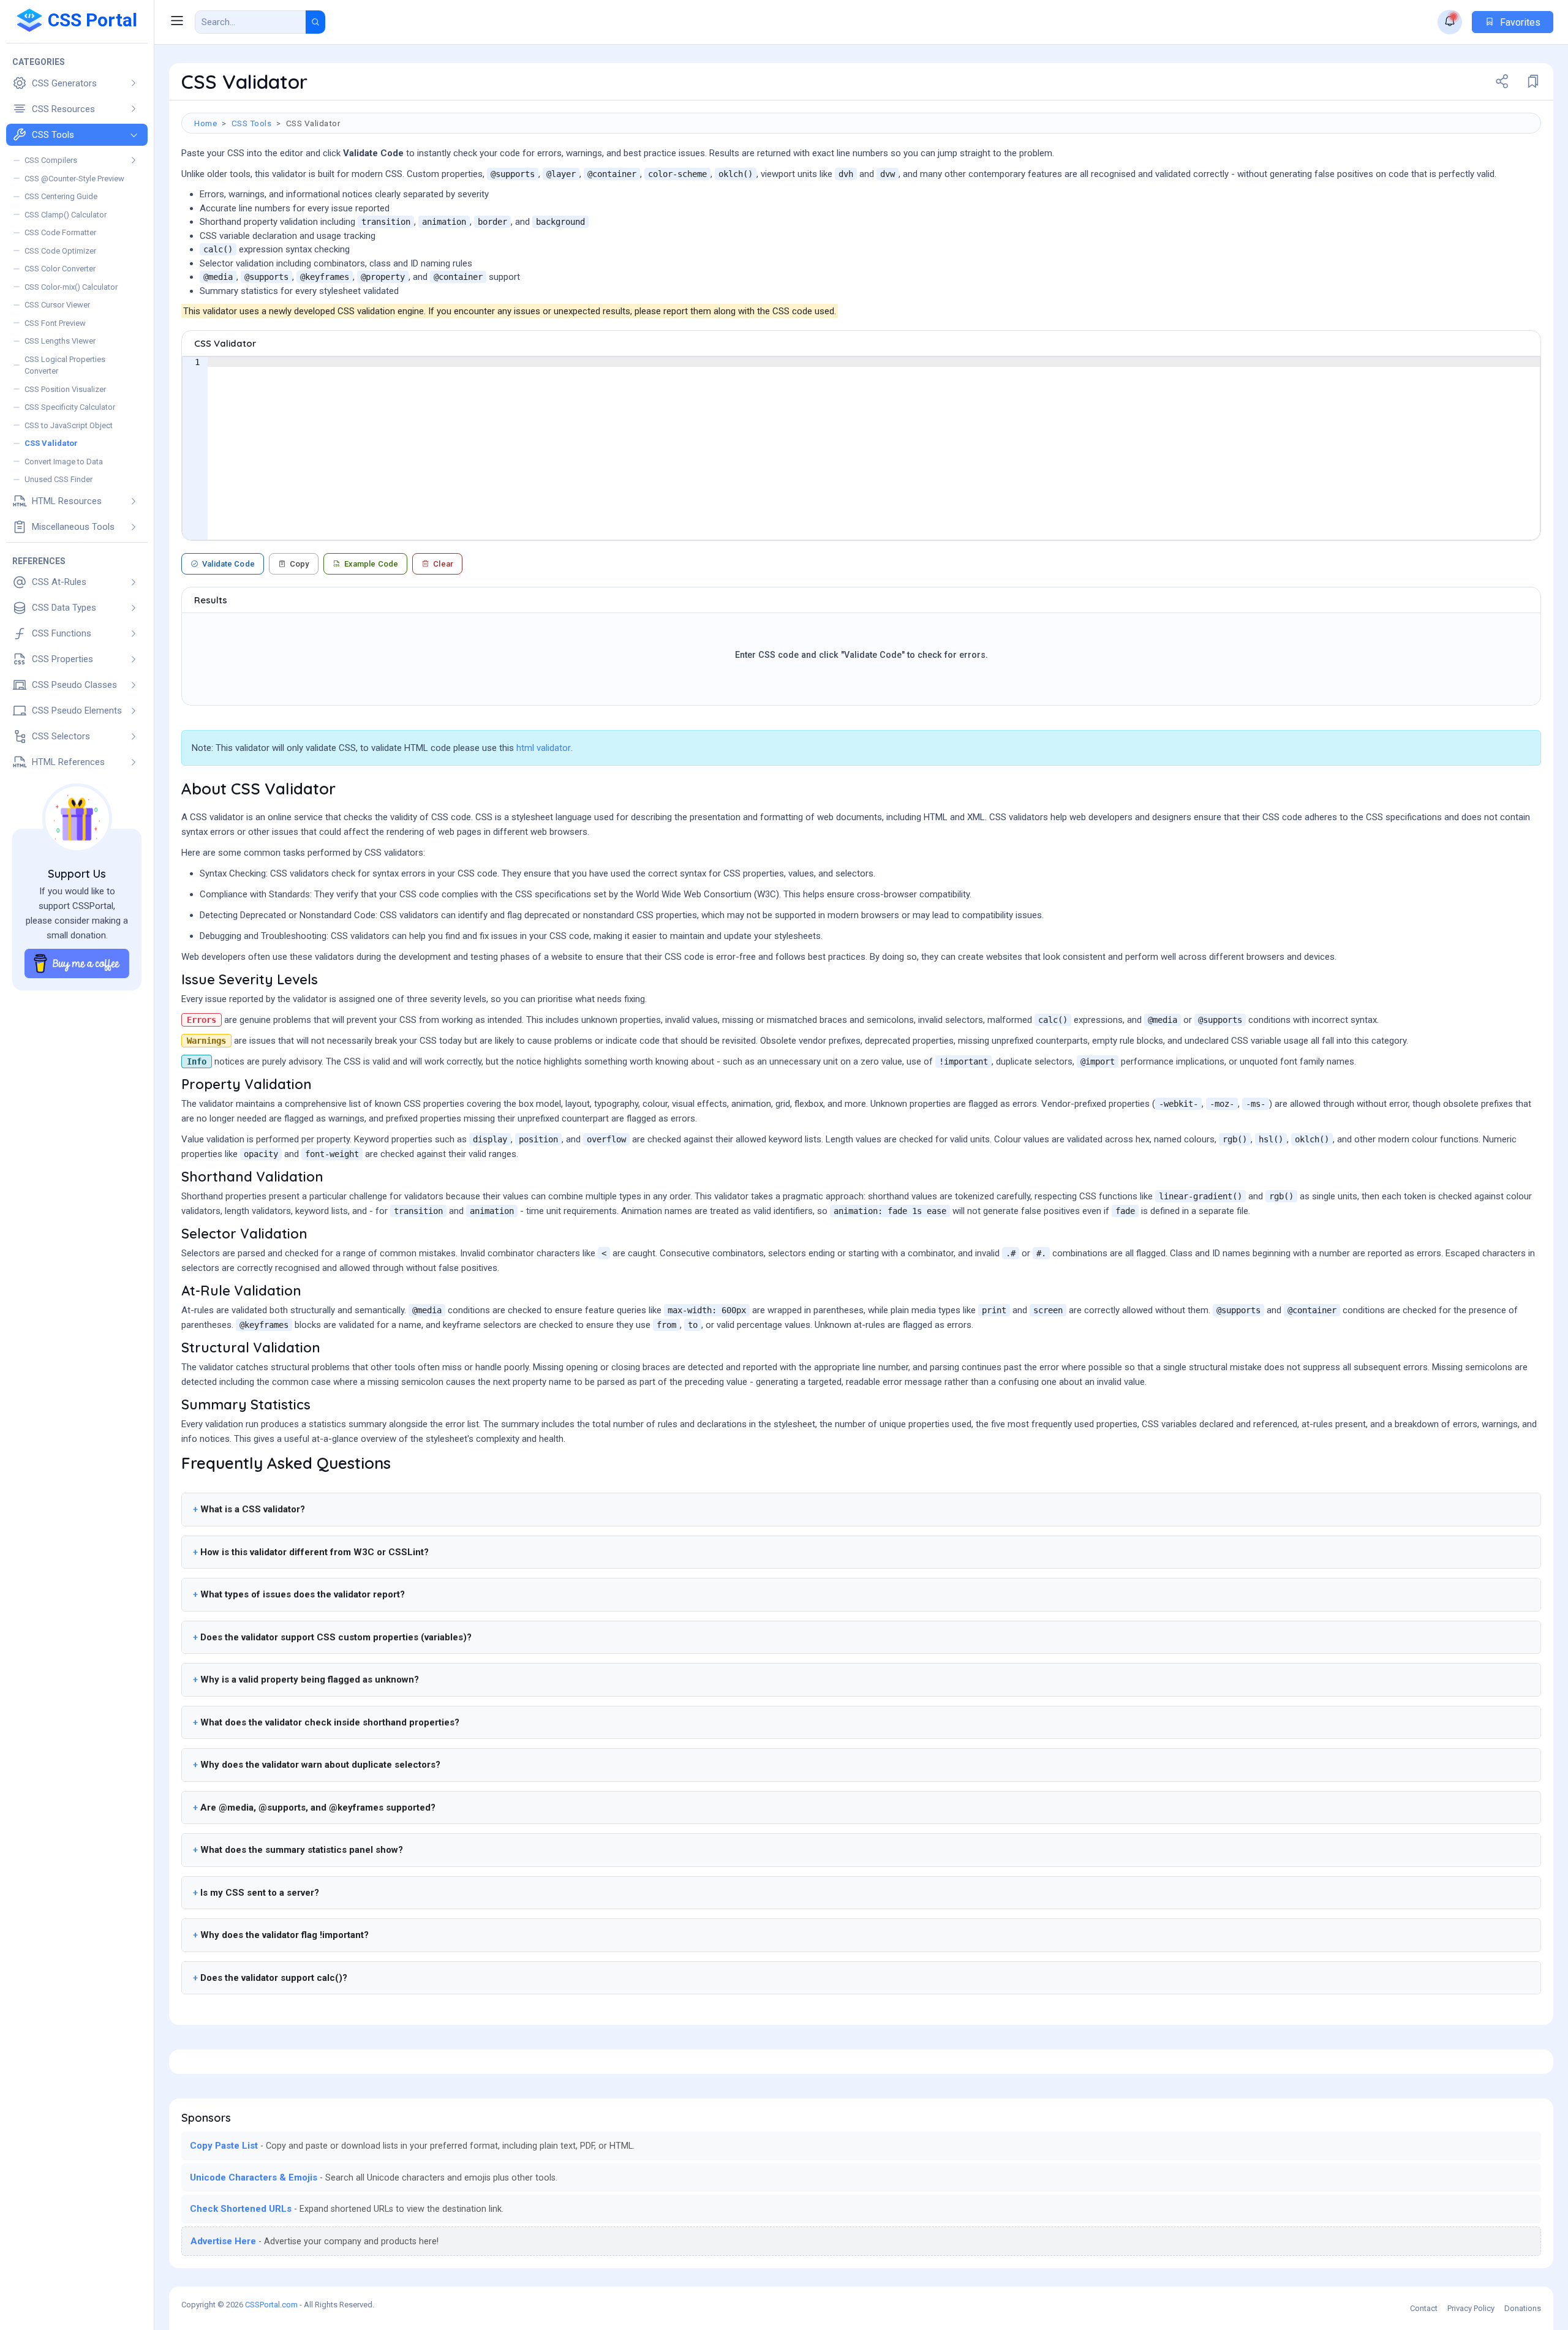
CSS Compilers (51, 160)
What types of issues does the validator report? (303, 1594)
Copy (300, 564)
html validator (544, 748)
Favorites (1519, 22)
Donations (1523, 2308)
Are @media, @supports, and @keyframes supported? (318, 1808)
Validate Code (228, 564)
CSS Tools (252, 123)
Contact (1424, 2308)
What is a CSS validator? (253, 1509)
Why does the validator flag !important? (285, 1935)
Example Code (371, 564)
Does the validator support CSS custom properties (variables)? (336, 1637)
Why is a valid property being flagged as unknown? (310, 1680)
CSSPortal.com (271, 2305)
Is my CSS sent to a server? (260, 1893)
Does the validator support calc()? (274, 1978)
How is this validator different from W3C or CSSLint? (315, 1552)
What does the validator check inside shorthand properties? (330, 1722)
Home (205, 123)
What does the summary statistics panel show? (302, 1850)
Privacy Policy (1471, 2308)
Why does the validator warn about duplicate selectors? (320, 1765)
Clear (443, 564)
